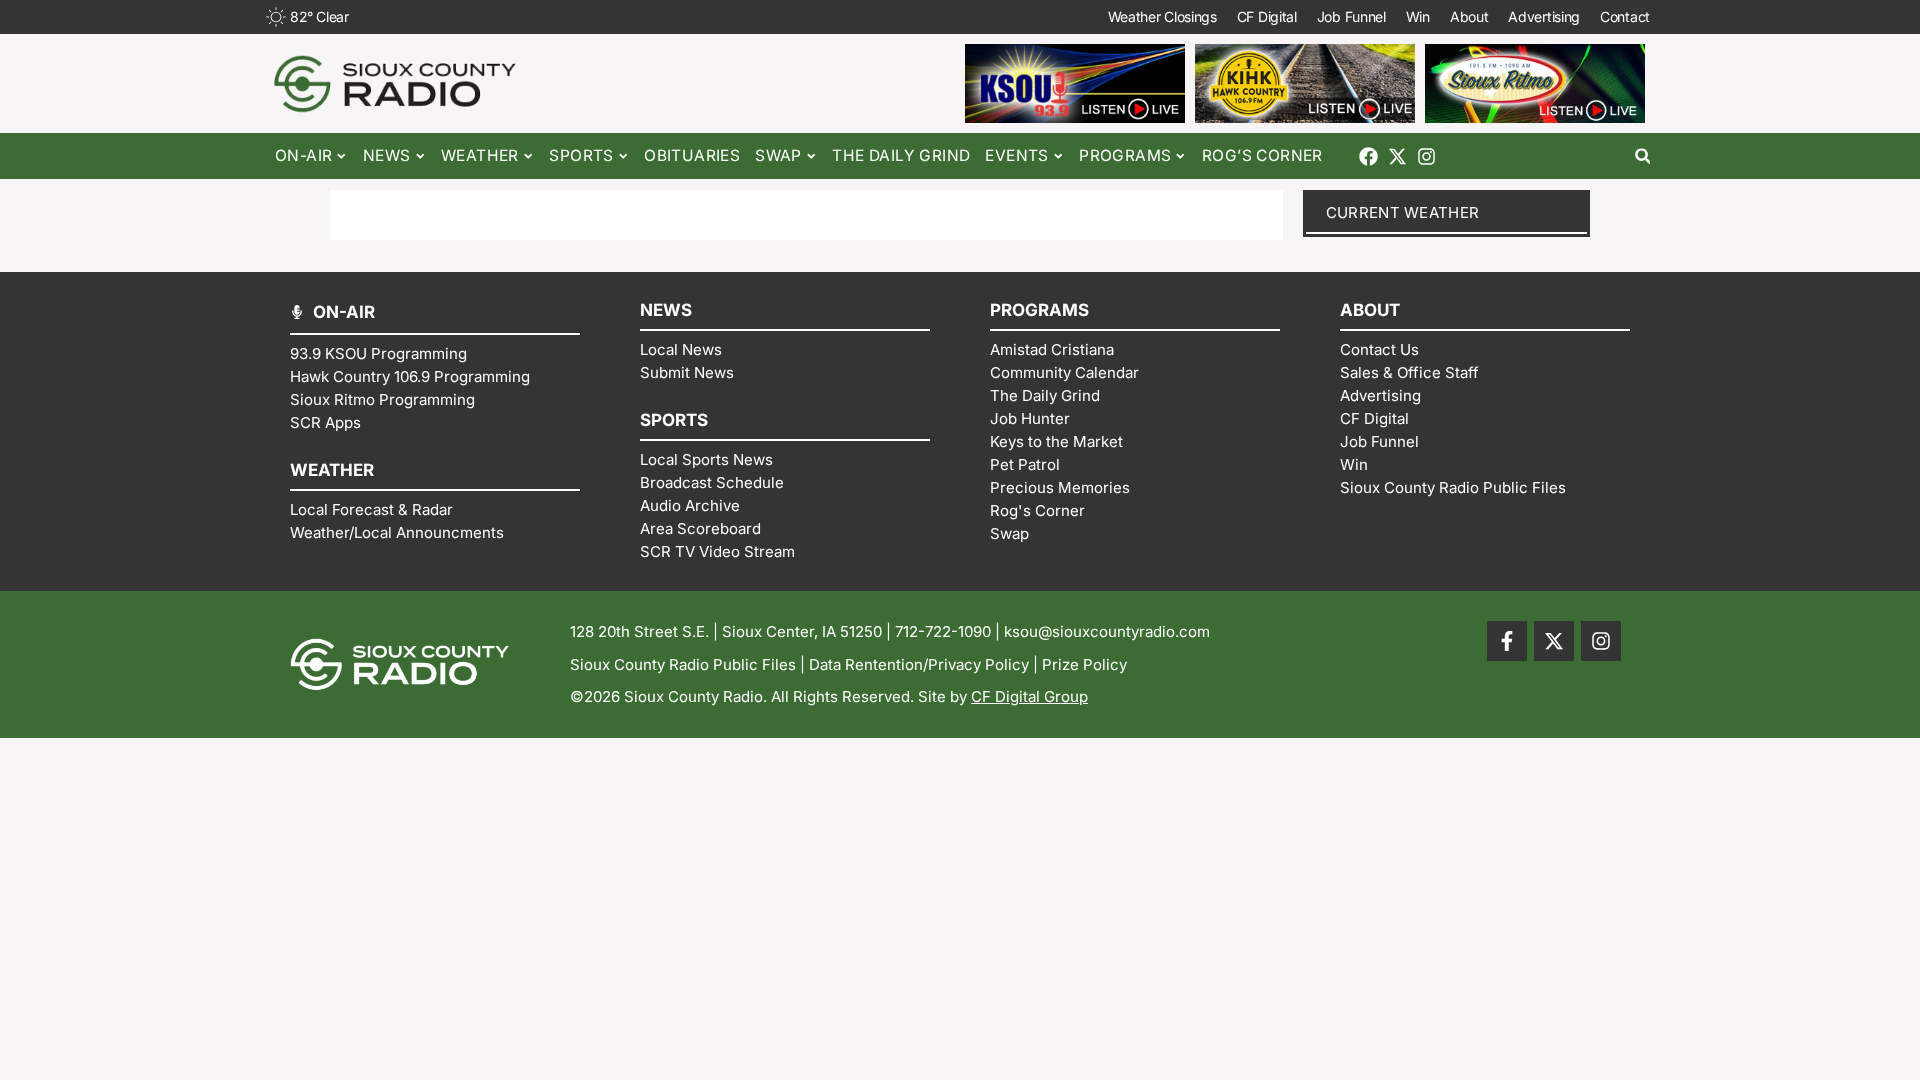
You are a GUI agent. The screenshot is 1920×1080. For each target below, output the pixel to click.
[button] (1642, 156)
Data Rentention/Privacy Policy (919, 664)
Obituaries (692, 155)
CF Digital (1267, 16)
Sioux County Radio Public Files (683, 664)
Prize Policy (1084, 664)
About (1469, 16)
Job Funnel (1351, 16)
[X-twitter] (1397, 156)
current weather (1403, 212)
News (387, 155)
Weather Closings (1162, 16)
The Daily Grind (901, 155)
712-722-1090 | (949, 631)
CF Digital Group (1029, 696)
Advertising (1544, 16)
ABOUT (1370, 310)
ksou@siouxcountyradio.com (1107, 631)
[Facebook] (1368, 156)
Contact (1625, 16)
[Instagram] (1426, 156)
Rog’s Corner (1262, 155)
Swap (778, 155)
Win (1418, 16)
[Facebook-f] (1507, 641)
